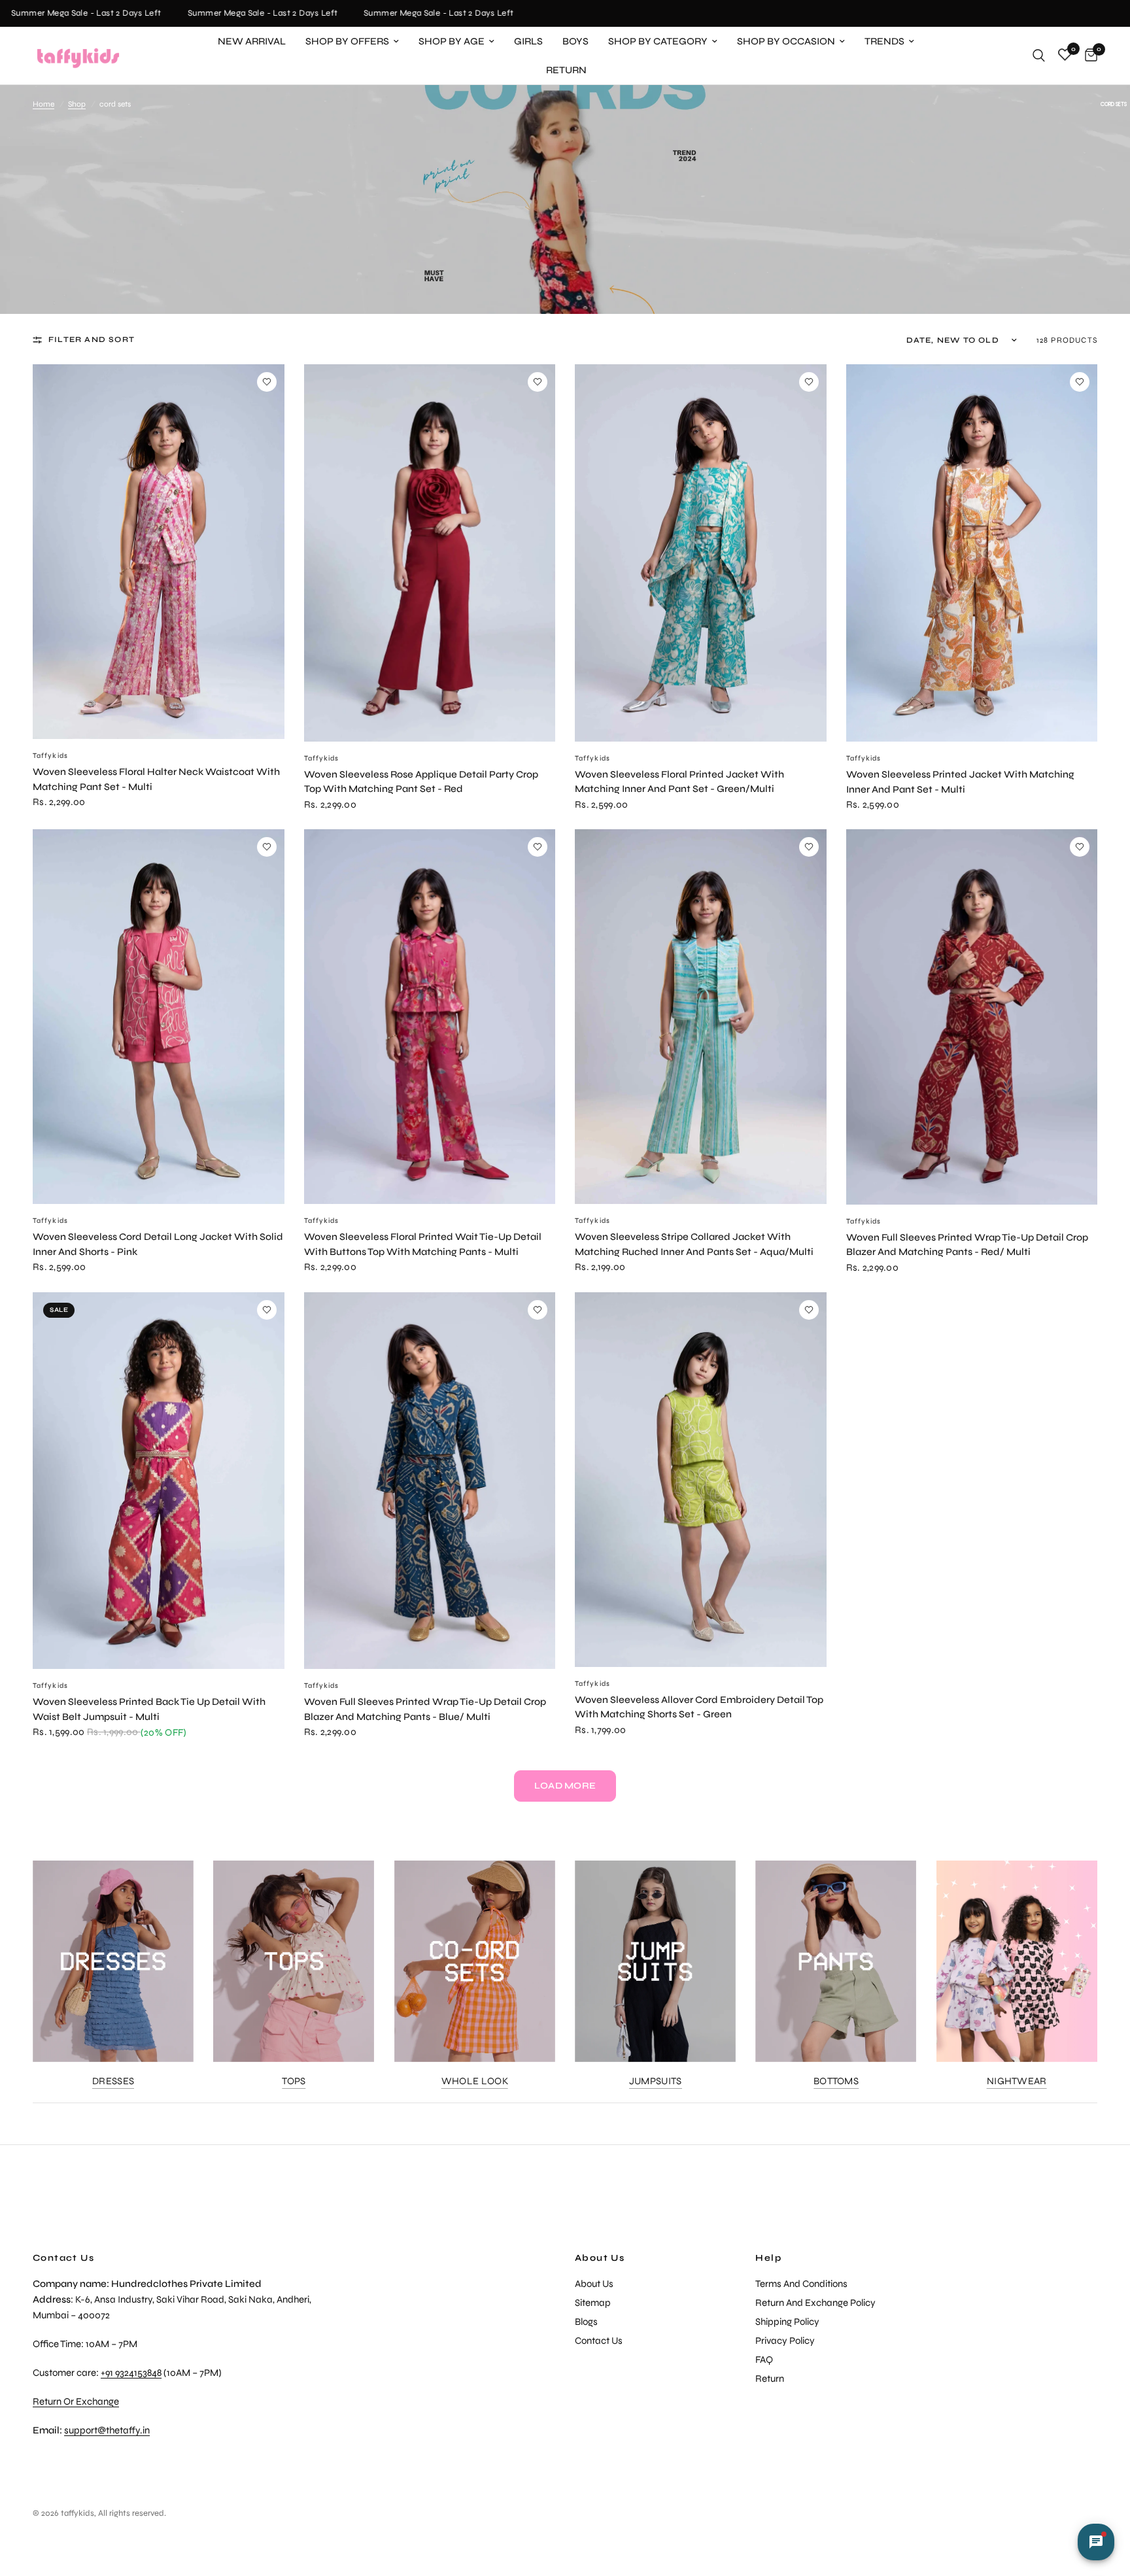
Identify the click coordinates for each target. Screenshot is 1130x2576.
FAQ (764, 2360)
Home (43, 104)
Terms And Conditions (801, 2284)
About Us (600, 2258)
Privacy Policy (785, 2341)
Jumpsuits (656, 2081)
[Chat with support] (1096, 2542)
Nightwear (1017, 2081)
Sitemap (593, 2303)
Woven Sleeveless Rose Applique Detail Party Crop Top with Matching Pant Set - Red (421, 782)
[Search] (1039, 56)
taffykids (50, 756)
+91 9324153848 (131, 2373)
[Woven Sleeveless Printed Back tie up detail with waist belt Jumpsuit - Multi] (159, 1481)
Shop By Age (452, 41)
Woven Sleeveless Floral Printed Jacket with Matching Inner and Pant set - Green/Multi (679, 782)
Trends (884, 41)
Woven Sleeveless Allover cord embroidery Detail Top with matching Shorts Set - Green (699, 1707)
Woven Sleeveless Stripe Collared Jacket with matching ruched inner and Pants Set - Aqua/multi (694, 1244)
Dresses (113, 2081)
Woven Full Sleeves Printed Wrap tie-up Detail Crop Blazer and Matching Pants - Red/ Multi (967, 1245)
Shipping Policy (787, 2322)
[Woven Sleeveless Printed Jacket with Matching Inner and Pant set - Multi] (972, 553)
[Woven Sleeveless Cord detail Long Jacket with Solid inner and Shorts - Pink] (159, 1017)
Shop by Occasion (786, 41)
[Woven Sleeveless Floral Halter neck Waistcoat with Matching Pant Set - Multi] (159, 552)
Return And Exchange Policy (815, 2303)
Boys (575, 41)
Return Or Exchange (76, 2401)
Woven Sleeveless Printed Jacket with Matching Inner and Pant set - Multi (960, 782)
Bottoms (836, 2081)
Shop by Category (658, 41)
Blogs (586, 2322)
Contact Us (599, 2341)
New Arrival (252, 41)
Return (566, 70)
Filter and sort (92, 339)
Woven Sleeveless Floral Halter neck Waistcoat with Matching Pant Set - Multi (156, 779)
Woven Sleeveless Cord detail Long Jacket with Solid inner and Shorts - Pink (158, 1244)
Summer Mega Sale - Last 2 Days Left (223, 13)
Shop (77, 104)
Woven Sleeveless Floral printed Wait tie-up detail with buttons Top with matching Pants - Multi (423, 1244)
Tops (294, 2081)
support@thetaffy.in (107, 2430)
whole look (475, 2081)
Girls (528, 41)
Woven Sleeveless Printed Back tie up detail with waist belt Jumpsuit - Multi (149, 1709)
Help (768, 2258)
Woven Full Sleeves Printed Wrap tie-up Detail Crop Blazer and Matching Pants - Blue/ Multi (425, 1709)
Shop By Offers (347, 41)
